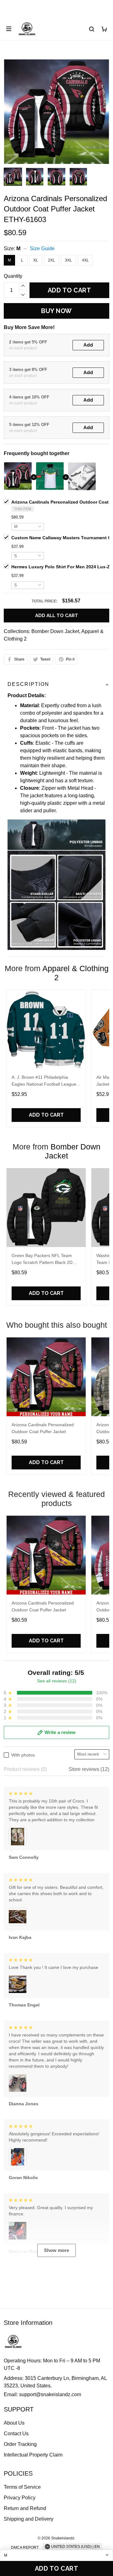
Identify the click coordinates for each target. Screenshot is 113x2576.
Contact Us (16, 2434)
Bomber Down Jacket (55, 631)
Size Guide (42, 248)
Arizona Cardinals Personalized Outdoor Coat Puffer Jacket (43, 1428)
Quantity (13, 276)
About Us (14, 2423)
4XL (85, 260)
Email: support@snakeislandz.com (42, 2394)
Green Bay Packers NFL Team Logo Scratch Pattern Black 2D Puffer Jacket (42, 1260)
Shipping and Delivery (29, 2519)
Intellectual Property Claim (33, 2455)
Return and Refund (25, 2508)
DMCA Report (25, 2548)
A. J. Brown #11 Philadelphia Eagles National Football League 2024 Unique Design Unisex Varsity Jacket (44, 1081)
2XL (51, 260)
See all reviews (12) (57, 1681)
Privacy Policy (20, 2498)
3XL (68, 260)
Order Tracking (20, 2444)
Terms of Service (22, 2487)
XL (36, 260)
